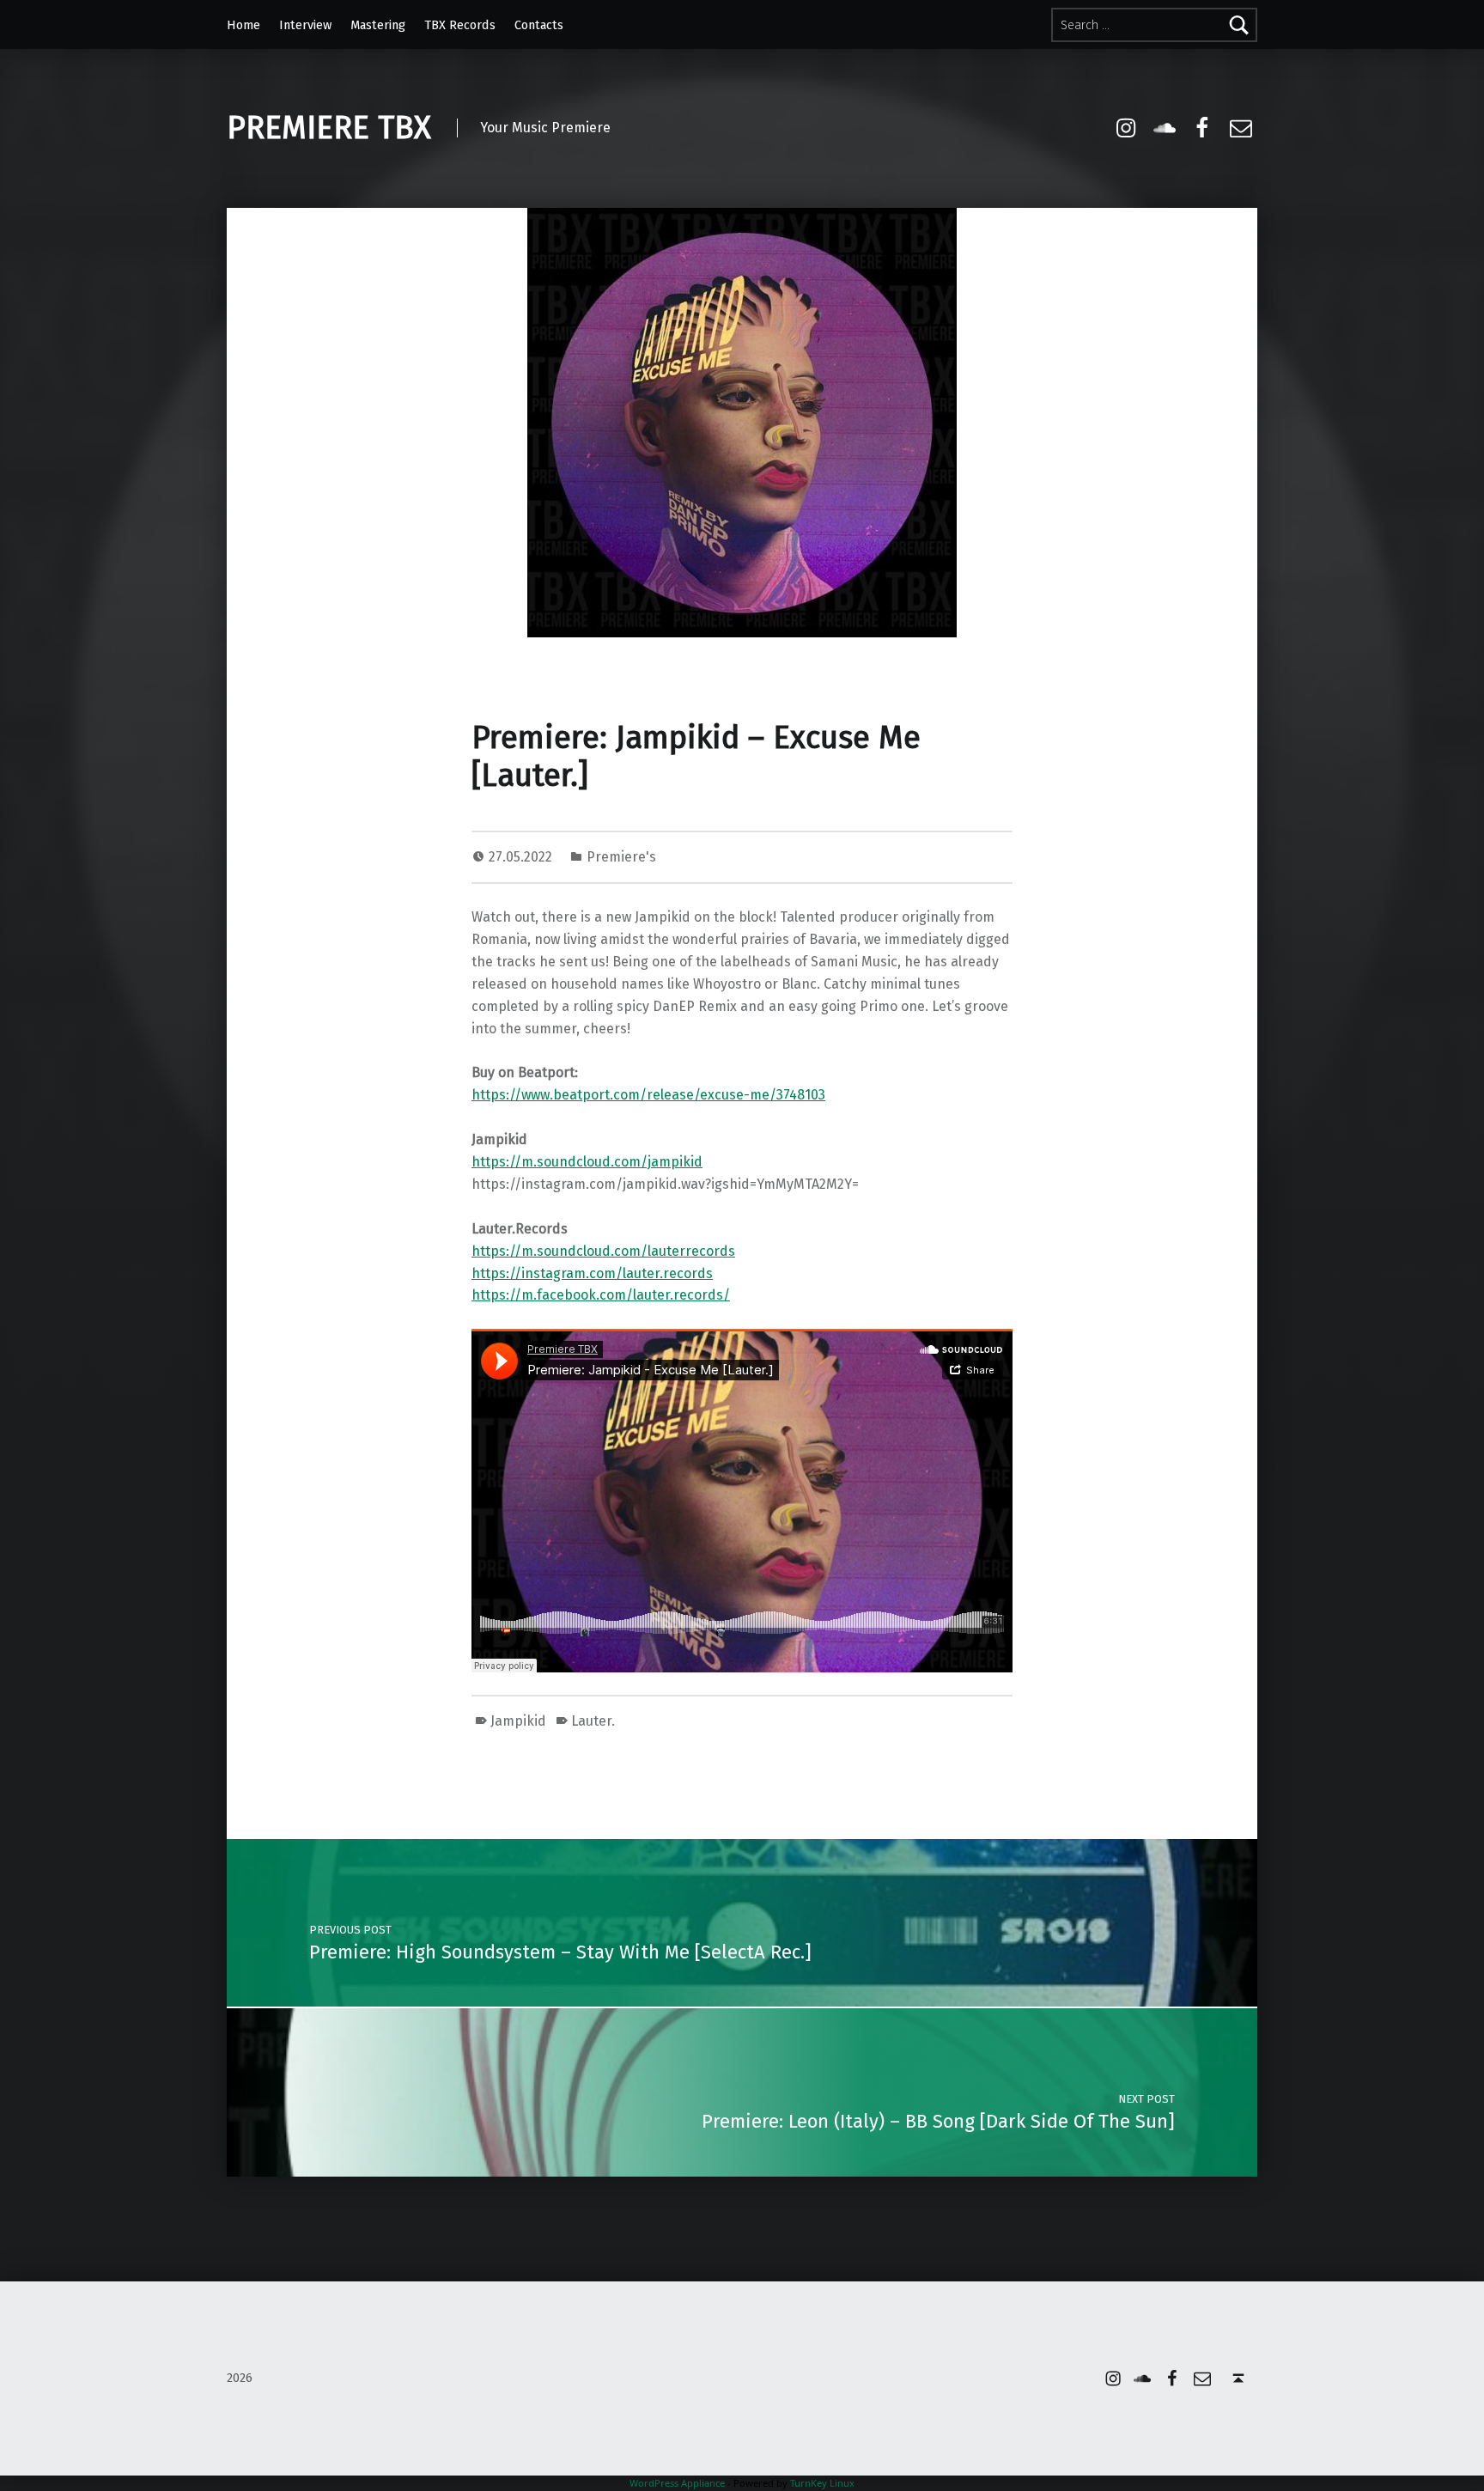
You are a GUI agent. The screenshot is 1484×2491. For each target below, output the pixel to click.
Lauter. (593, 1721)
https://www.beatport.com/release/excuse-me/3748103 (648, 1095)
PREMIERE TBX (329, 128)
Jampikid (518, 1721)
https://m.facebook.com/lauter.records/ (601, 1295)
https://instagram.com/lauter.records (592, 1273)
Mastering (378, 25)
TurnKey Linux (822, 2483)
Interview (305, 25)
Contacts (539, 25)
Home (243, 25)
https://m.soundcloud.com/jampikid (587, 1162)
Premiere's (621, 857)
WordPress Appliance (677, 2483)
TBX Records (460, 25)
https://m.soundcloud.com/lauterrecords (603, 1251)
